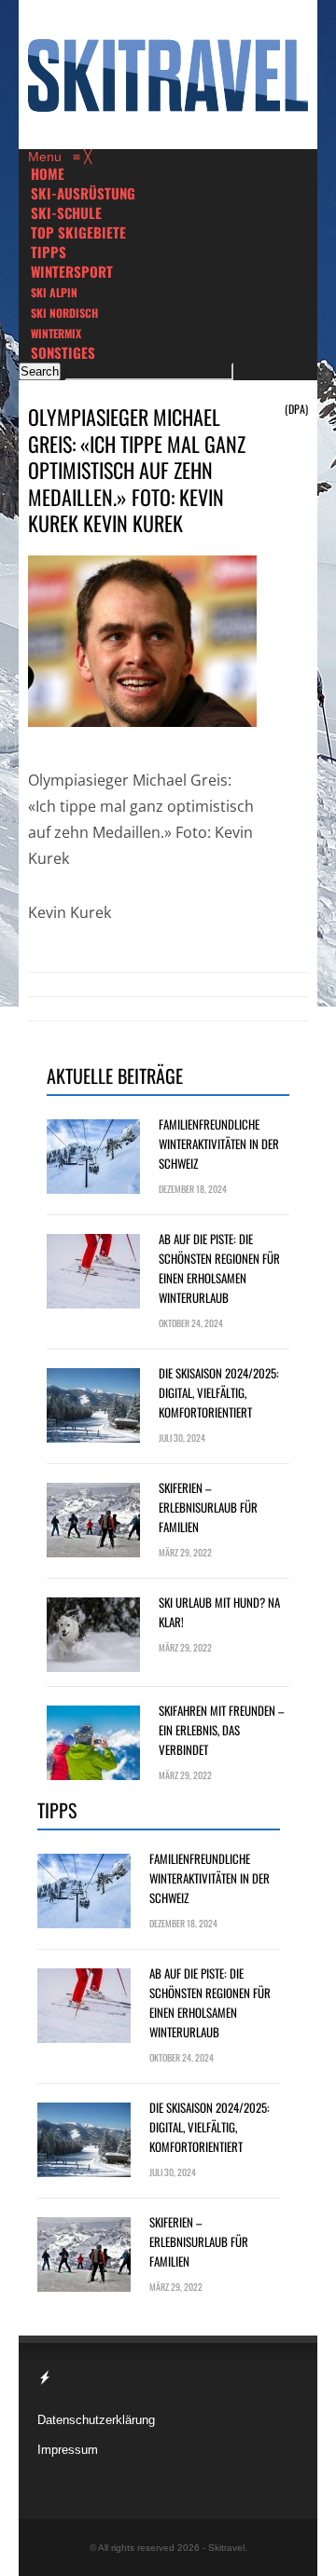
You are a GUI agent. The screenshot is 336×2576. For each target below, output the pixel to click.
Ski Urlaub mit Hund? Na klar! (219, 1612)
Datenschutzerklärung (96, 2420)
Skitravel (226, 2548)
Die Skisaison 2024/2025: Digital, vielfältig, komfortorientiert (219, 1392)
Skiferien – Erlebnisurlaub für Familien (208, 1507)
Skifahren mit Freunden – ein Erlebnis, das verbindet (221, 1730)
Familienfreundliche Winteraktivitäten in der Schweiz (219, 1144)
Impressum (68, 2450)
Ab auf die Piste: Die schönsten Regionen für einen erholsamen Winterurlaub (219, 1268)
